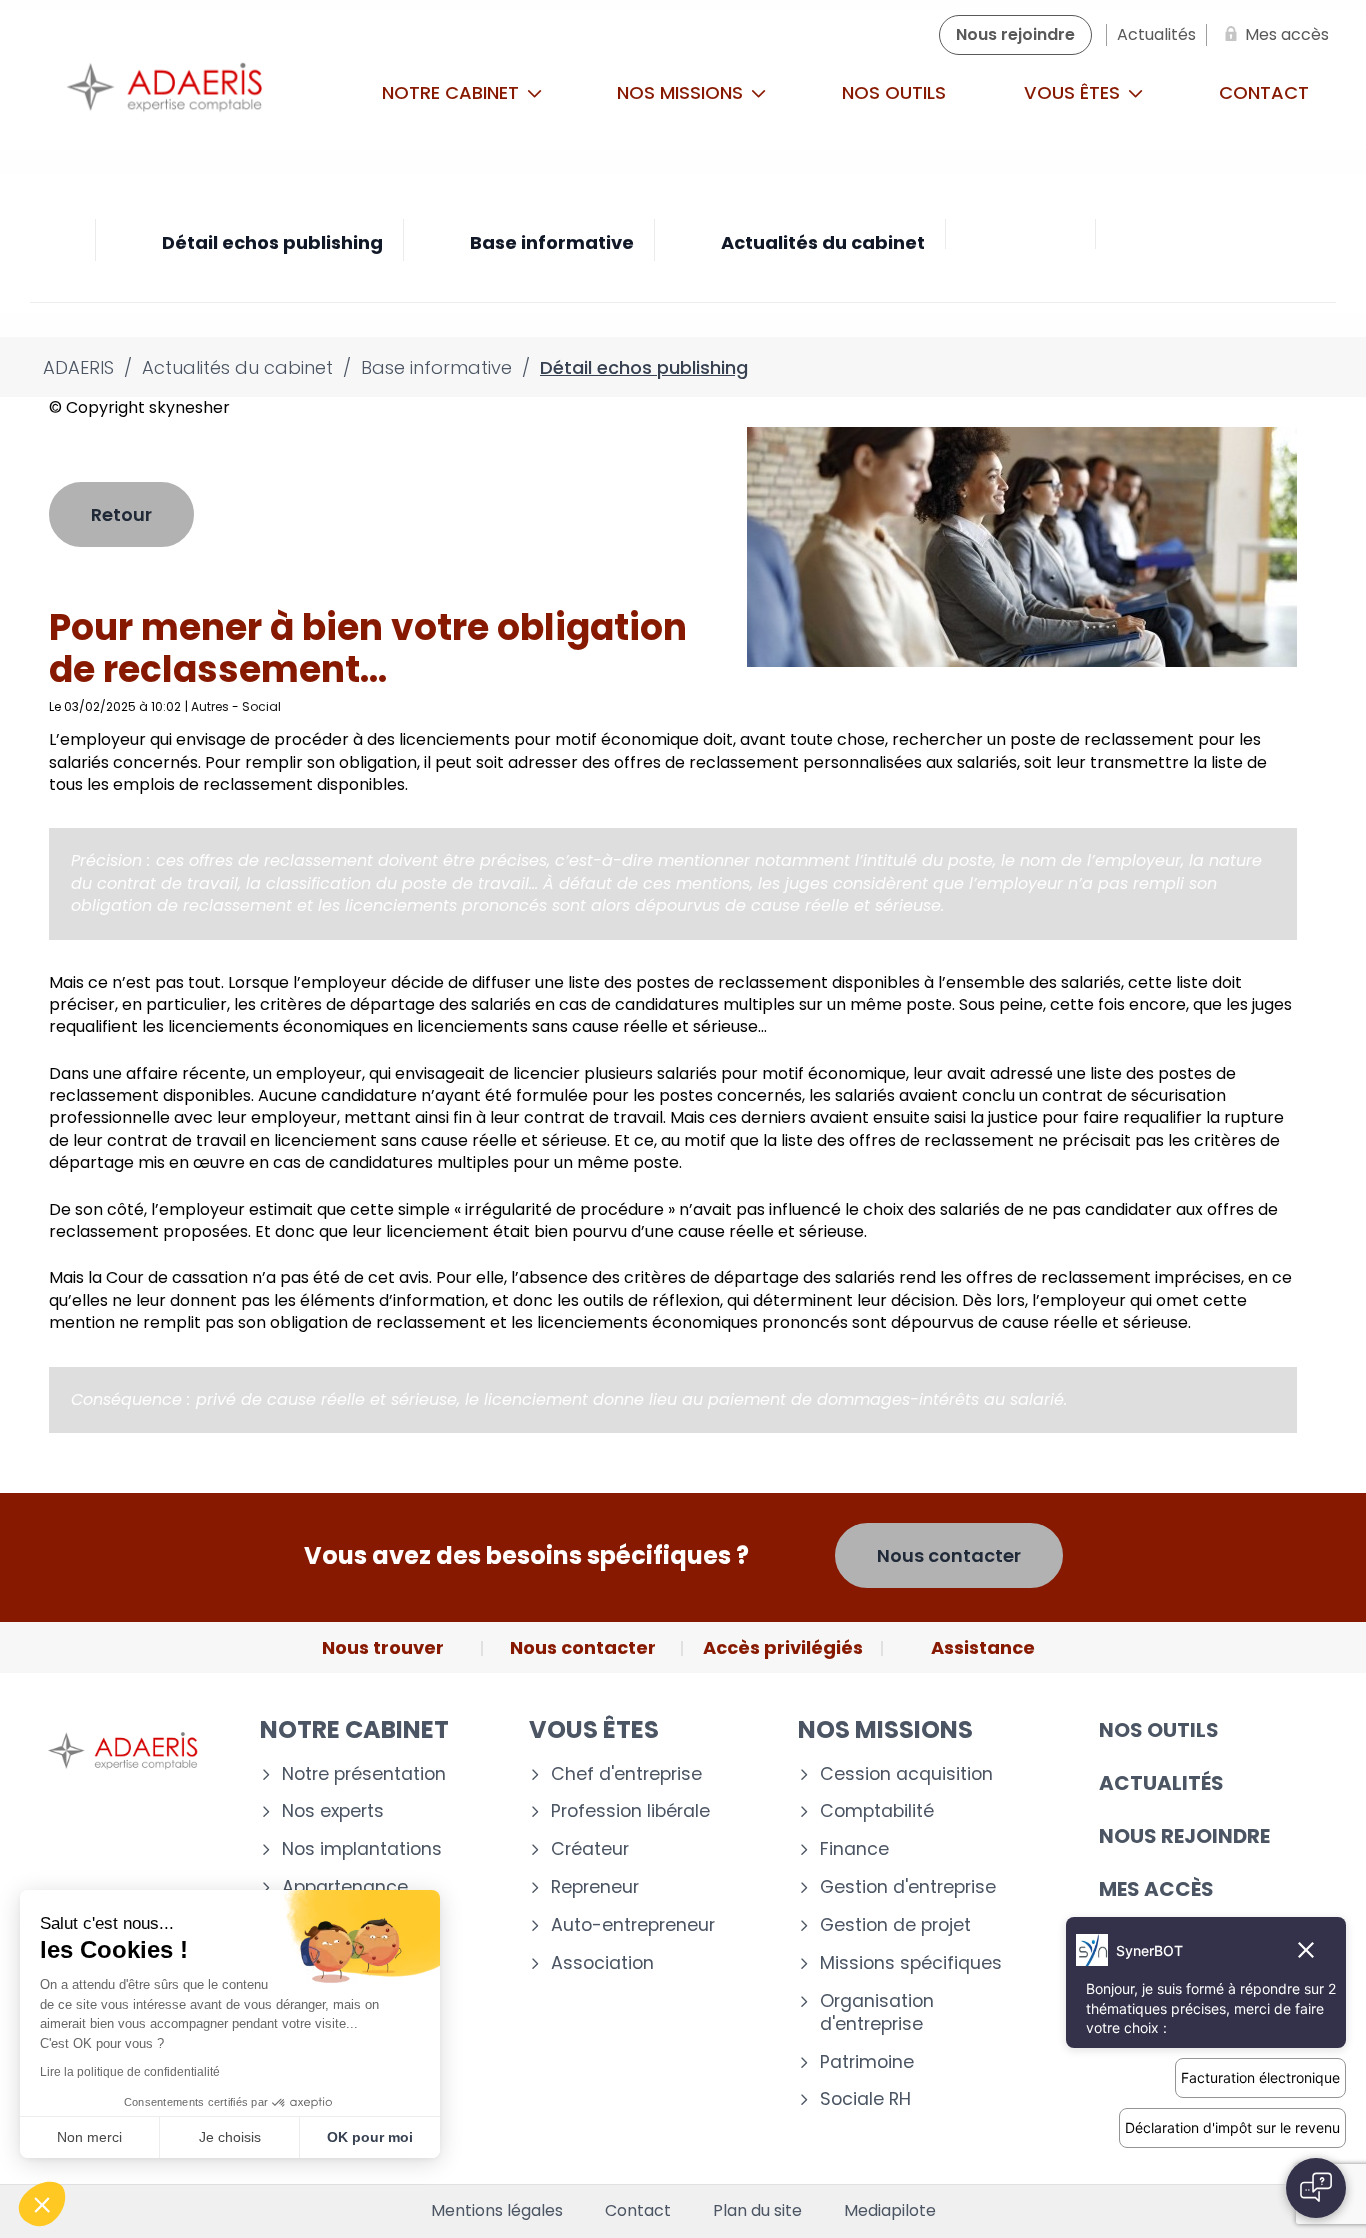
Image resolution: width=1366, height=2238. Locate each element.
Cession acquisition (906, 1774)
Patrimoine (867, 2062)
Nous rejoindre (1184, 1836)
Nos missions (682, 92)
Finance (854, 1849)
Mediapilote (890, 2211)
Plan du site (757, 2211)
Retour (121, 514)
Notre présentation (364, 1774)
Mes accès (1156, 1889)
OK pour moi (370, 2137)
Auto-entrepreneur (633, 1925)
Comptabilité (877, 1811)
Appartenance (345, 1887)
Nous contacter (949, 1555)
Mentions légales (497, 2211)
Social (261, 706)
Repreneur (595, 1887)
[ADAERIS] (164, 93)
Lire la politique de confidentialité (130, 2072)
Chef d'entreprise (626, 1774)
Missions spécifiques (911, 1963)
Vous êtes (1074, 92)
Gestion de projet (895, 1925)
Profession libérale (630, 1811)
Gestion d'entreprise (908, 1887)
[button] (42, 2204)
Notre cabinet (453, 92)
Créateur (590, 1849)
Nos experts (333, 1811)
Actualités (1161, 1783)
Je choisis (230, 2137)
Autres (210, 706)
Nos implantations (362, 1849)
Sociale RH (865, 2099)
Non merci (89, 2137)
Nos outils (894, 92)
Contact (638, 2211)
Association (602, 1963)
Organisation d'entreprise (877, 2013)
